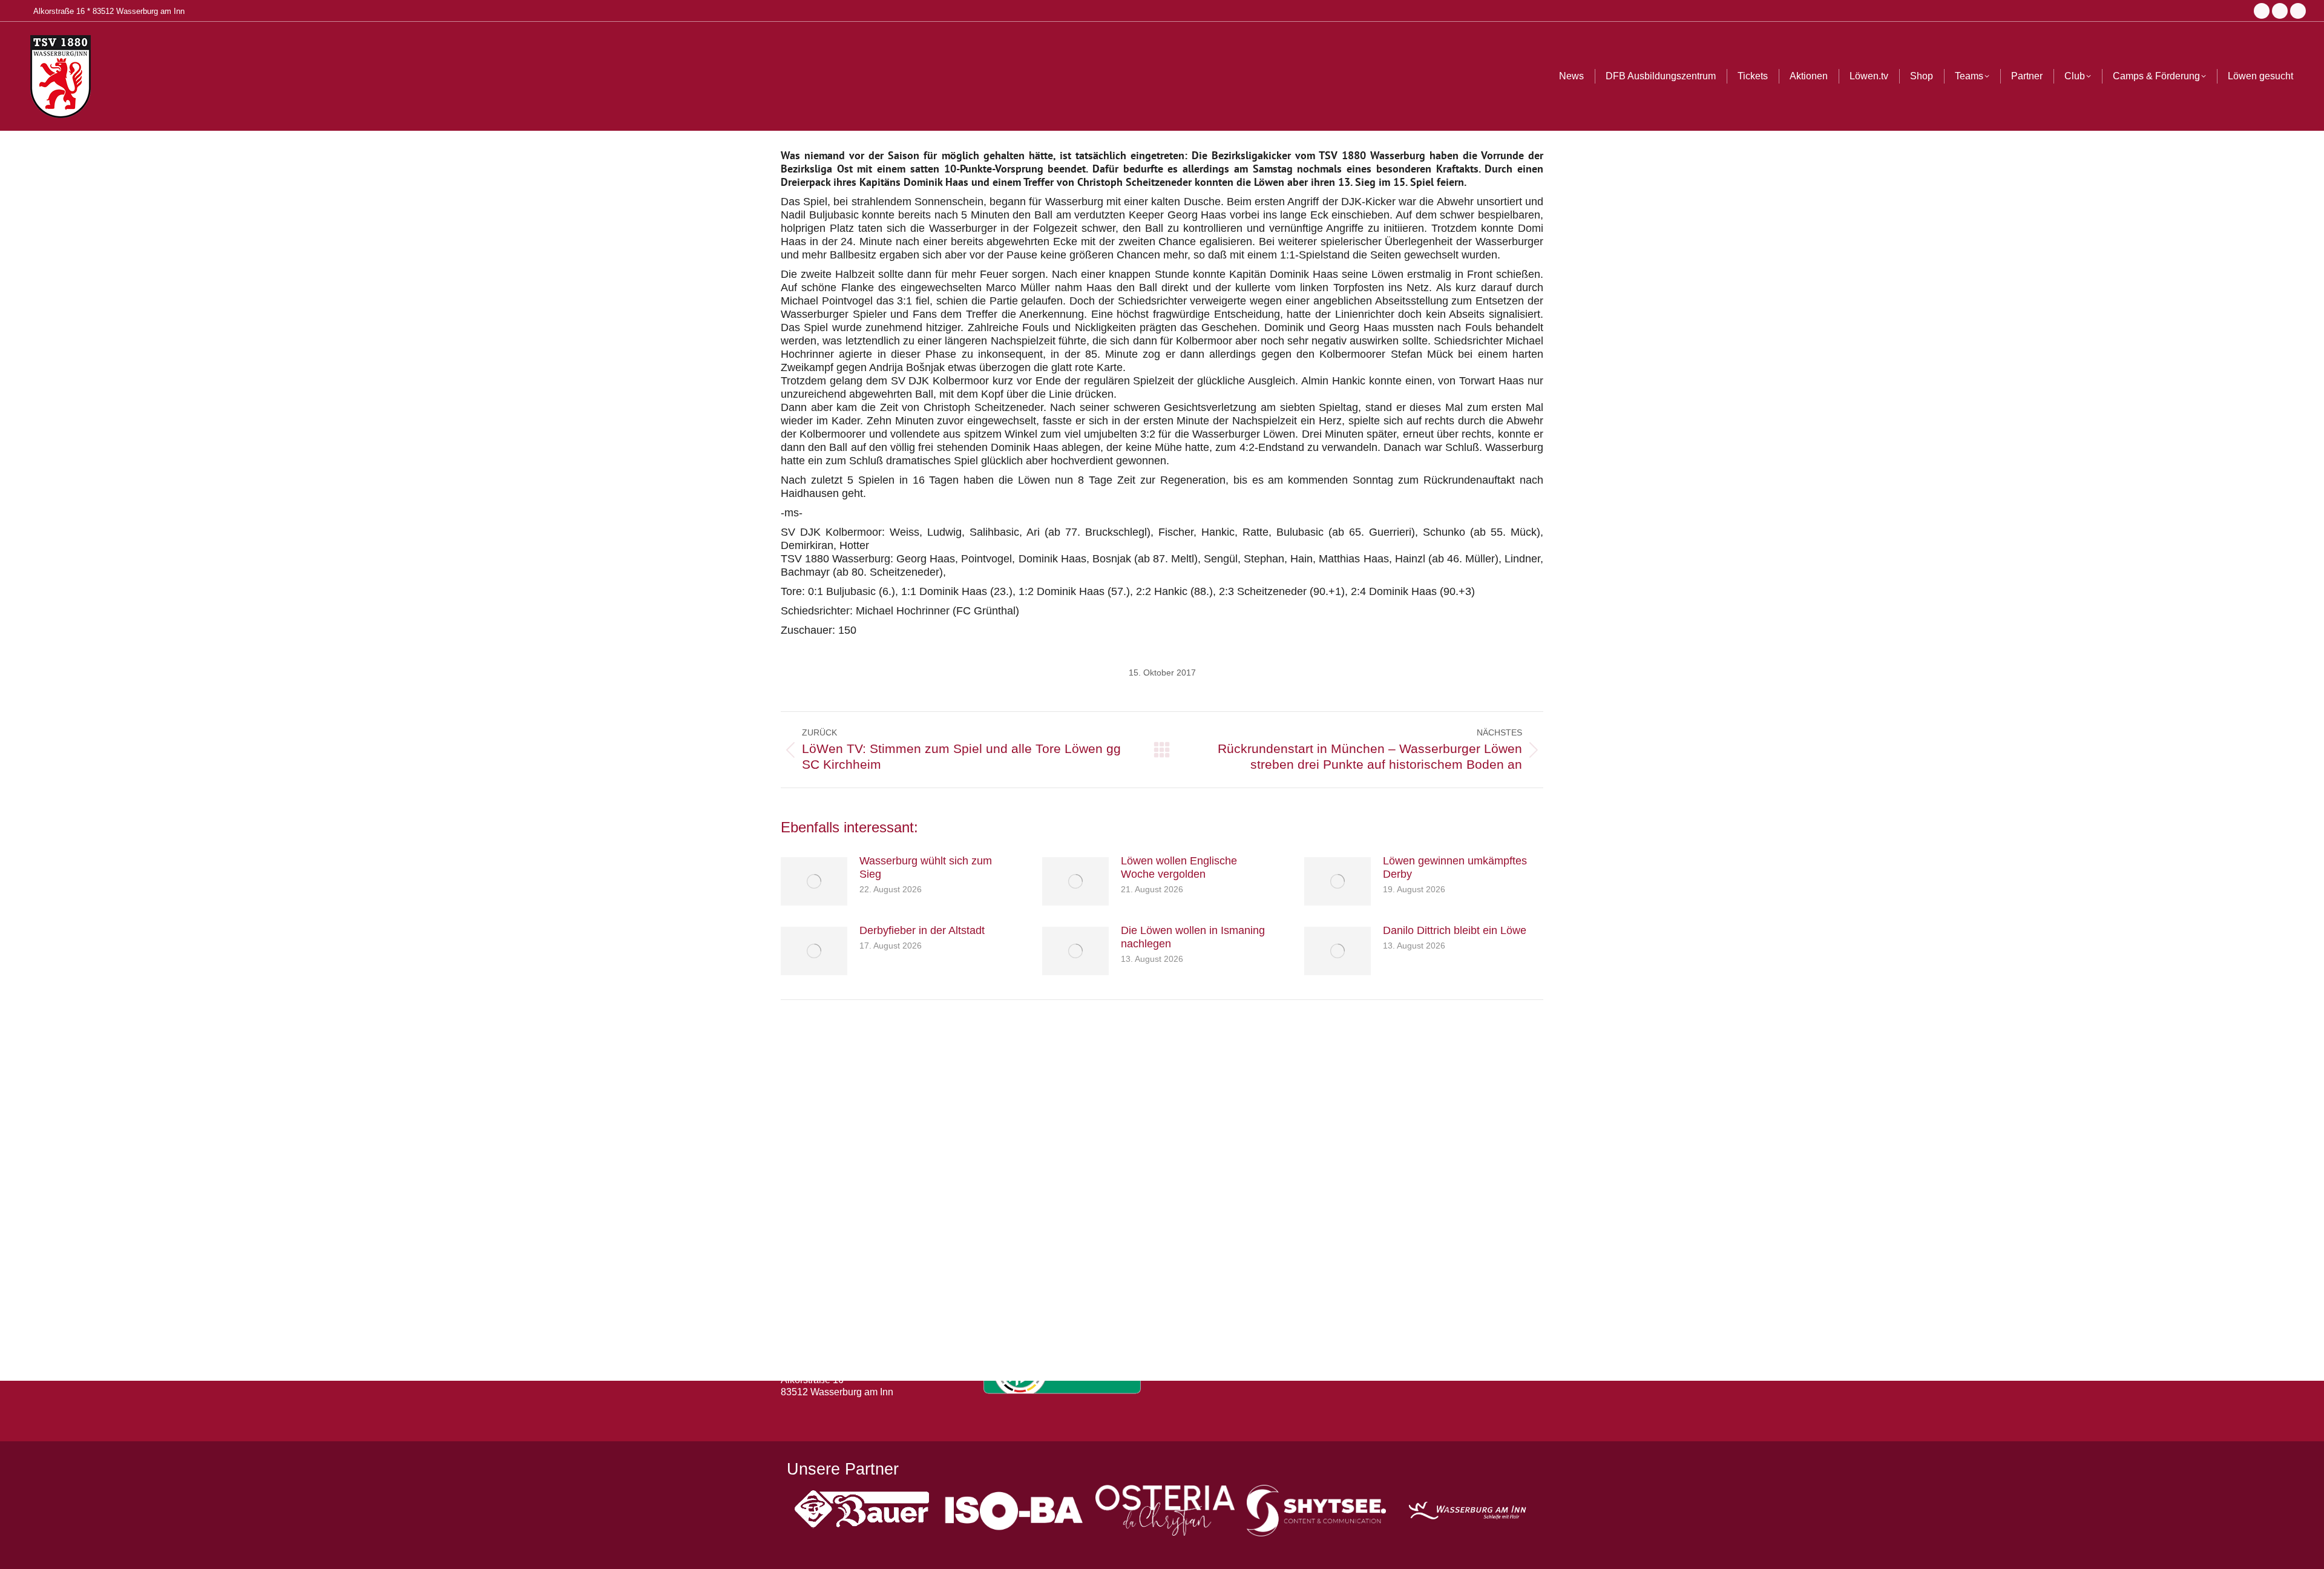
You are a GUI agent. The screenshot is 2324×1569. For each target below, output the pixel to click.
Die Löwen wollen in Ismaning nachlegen (1193, 937)
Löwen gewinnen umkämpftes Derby (1455, 867)
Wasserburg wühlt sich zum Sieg (926, 867)
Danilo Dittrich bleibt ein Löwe (1455, 930)
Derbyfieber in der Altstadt (922, 930)
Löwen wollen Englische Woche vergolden (1179, 867)
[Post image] (814, 881)
